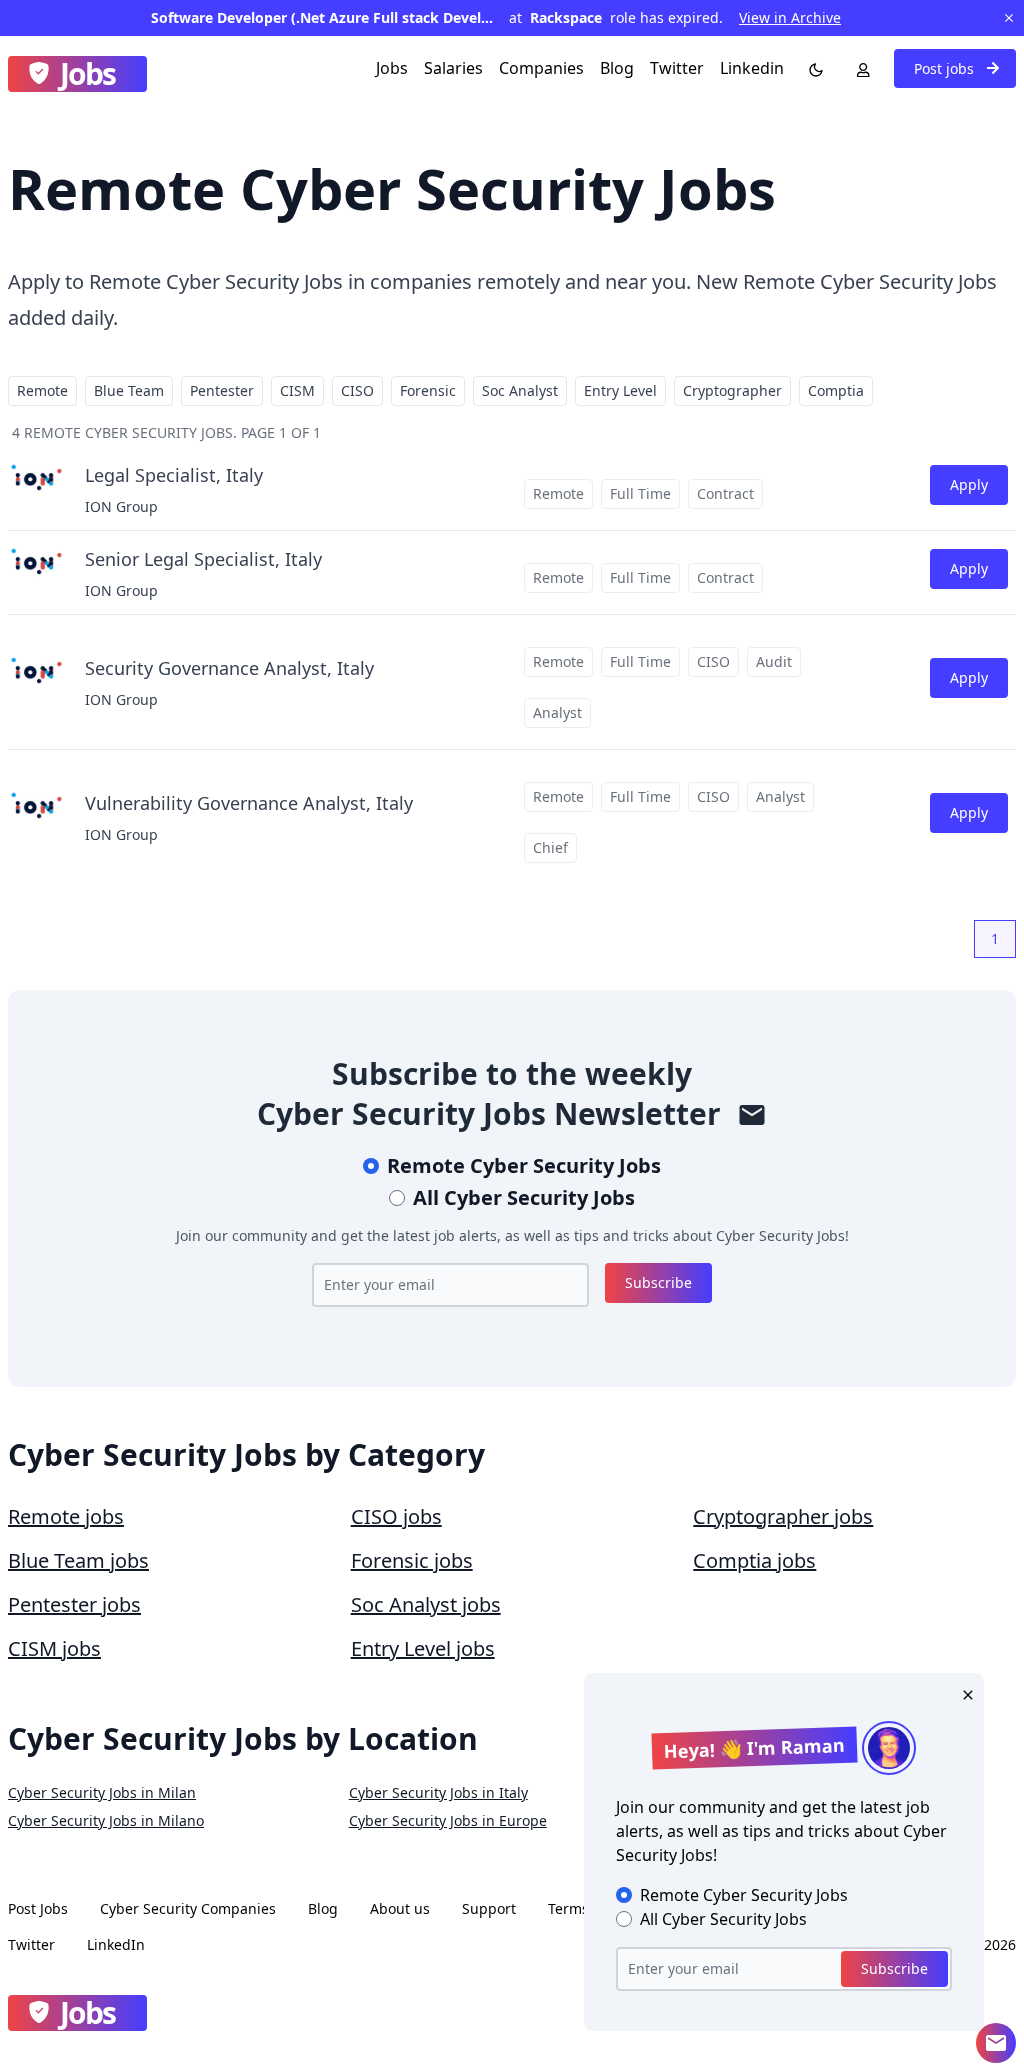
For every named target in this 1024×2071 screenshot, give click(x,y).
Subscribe (658, 1282)
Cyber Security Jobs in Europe (448, 1820)
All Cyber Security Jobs (524, 1197)
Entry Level (620, 390)
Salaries (453, 68)
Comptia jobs (754, 1560)
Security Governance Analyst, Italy (229, 668)
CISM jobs (54, 1648)
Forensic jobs (412, 1560)
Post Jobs (38, 1908)
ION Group (121, 506)
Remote (42, 390)
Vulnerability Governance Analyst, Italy (249, 803)
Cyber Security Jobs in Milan (102, 1792)
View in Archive (790, 17)
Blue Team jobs (78, 1560)
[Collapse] (996, 2043)
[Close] (964, 1693)
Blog (617, 68)
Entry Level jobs (423, 1648)
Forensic (428, 390)
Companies (541, 68)
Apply (969, 484)
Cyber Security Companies (188, 1908)
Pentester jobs (74, 1604)
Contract (725, 493)
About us (400, 1908)
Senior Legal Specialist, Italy (203, 559)
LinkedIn (116, 1944)
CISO (357, 390)
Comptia (836, 390)
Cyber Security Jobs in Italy (438, 1792)
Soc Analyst (520, 390)
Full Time (640, 493)
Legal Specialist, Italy (174, 475)
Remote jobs (66, 1516)
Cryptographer (732, 390)
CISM (297, 390)
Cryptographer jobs (783, 1516)
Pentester (222, 390)
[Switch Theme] (812, 68)
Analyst (557, 712)
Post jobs (946, 68)
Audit (774, 661)
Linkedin (752, 68)
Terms (568, 1908)
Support (489, 1908)
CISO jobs (396, 1516)
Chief (550, 847)
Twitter (677, 68)
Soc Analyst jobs (426, 1604)
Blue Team (129, 390)
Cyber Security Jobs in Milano (106, 1820)
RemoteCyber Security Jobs (524, 1165)
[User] (859, 68)
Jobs (392, 68)
